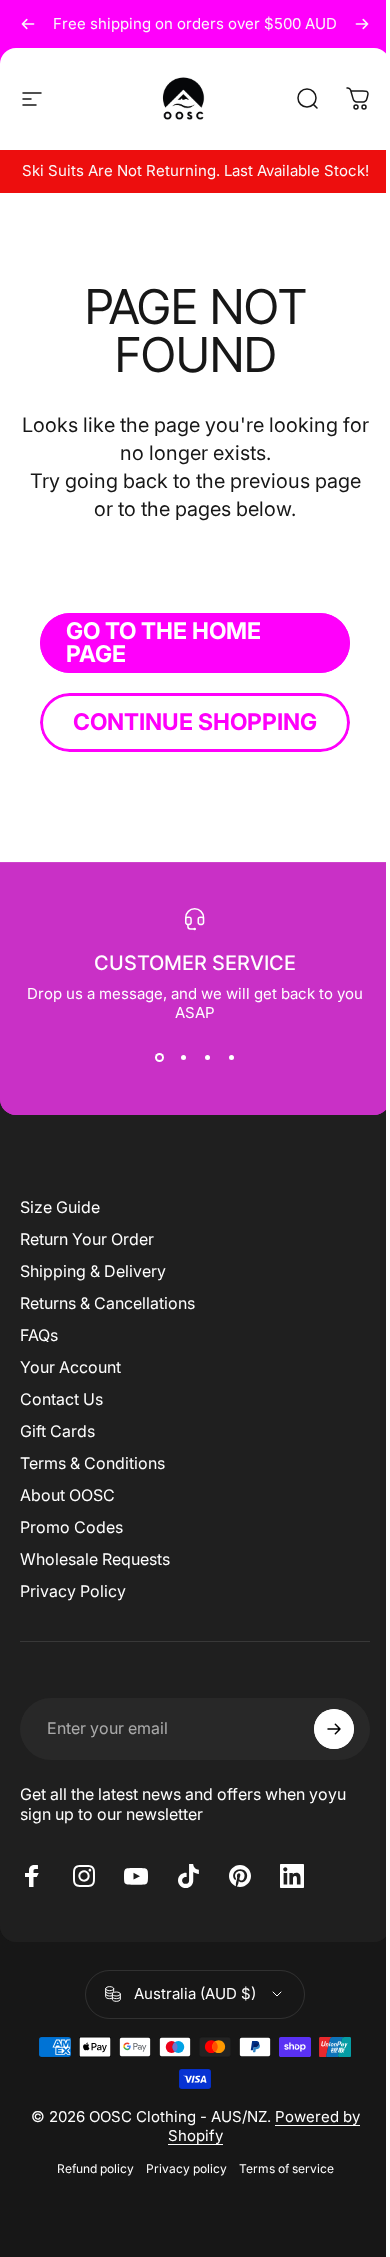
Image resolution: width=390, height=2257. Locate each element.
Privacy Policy (73, 1591)
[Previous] (28, 24)
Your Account (70, 1367)
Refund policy (95, 2168)
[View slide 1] (159, 1058)
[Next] (362, 24)
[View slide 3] (207, 1058)
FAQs (39, 1335)
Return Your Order (87, 1239)
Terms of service (286, 2168)
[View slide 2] (183, 1058)
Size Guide (60, 1207)
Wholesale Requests (95, 1559)
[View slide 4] (231, 1058)
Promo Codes (71, 1527)
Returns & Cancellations (107, 1303)
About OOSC (67, 1495)
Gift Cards (57, 1431)
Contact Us (61, 1399)
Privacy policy (186, 2168)
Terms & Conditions (92, 1463)
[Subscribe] (334, 1729)
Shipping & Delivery (93, 1271)
